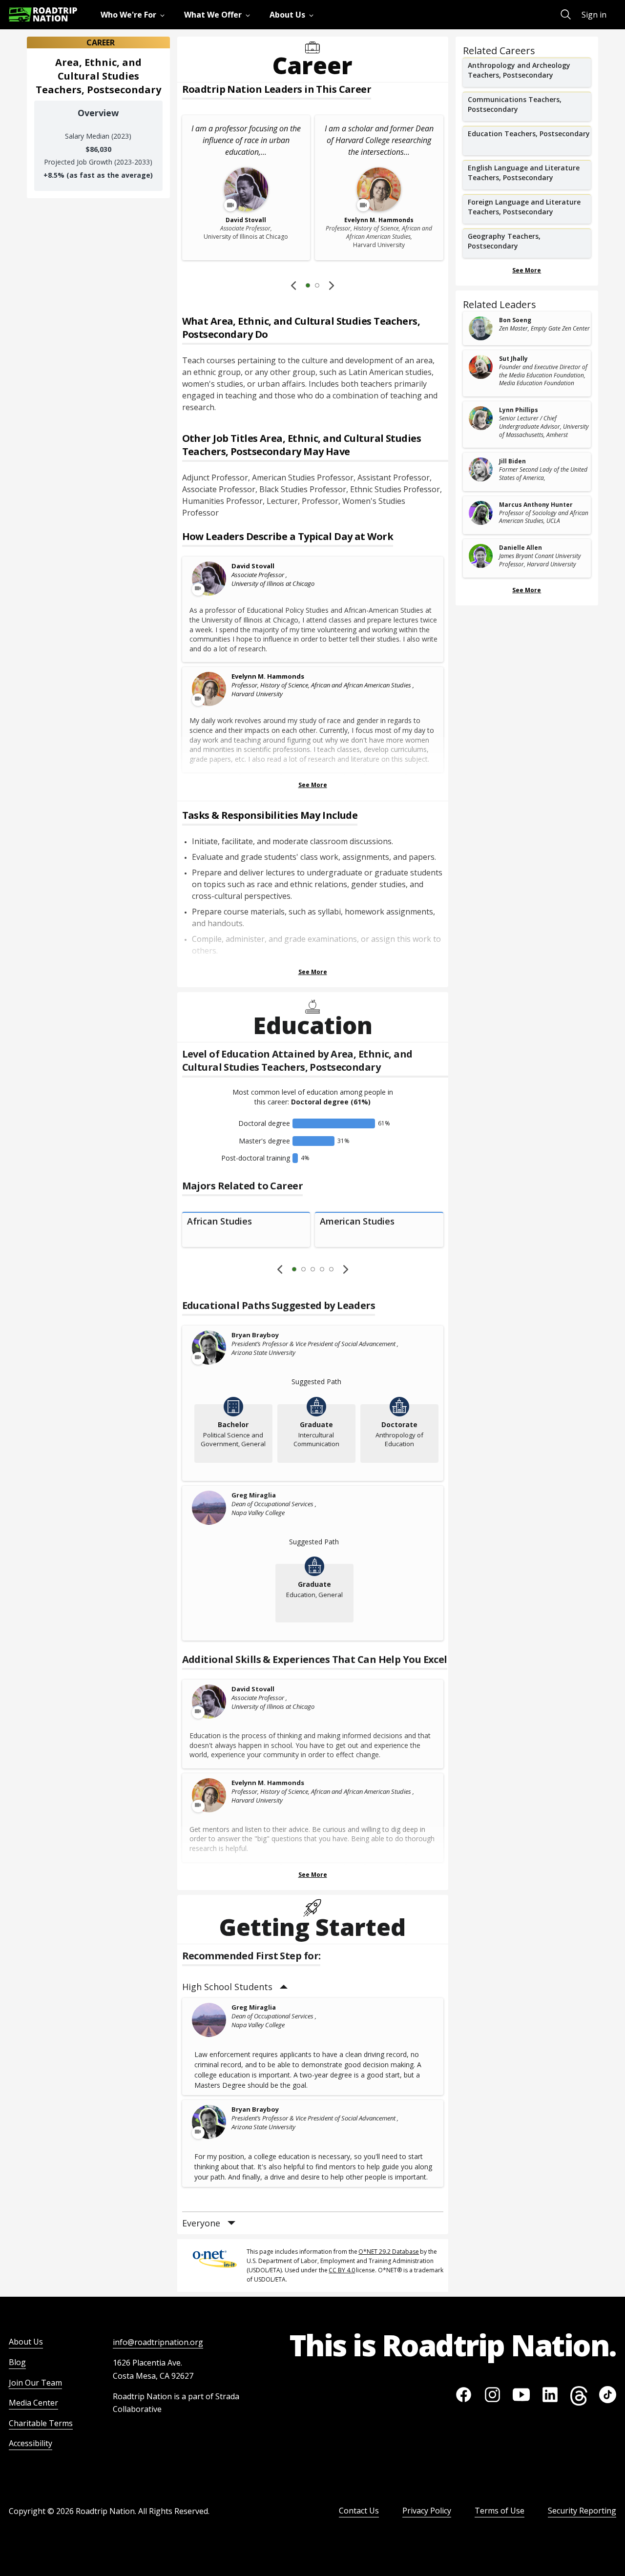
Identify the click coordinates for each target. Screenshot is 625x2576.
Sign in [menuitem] (594, 15)
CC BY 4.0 (342, 2270)
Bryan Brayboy (255, 1335)
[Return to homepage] (43, 14)
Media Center (33, 2403)
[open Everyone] (231, 2223)
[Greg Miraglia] (209, 1508)
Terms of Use (500, 2511)
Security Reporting (582, 2511)
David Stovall (253, 566)
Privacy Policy (427, 2511)
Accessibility (31, 2443)
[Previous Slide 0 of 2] (293, 285)
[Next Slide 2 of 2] (332, 285)
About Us (26, 2342)
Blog (17, 2362)
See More (313, 785)
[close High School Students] (284, 1987)
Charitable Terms (41, 2423)
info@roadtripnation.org (158, 2342)
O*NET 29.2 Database (389, 2252)
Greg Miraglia (254, 1495)
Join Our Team (35, 2383)
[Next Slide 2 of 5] (346, 1269)
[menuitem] (135, 15)
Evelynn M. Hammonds (268, 676)
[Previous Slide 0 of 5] (280, 1269)
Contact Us (359, 2511)
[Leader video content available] (209, 579)
